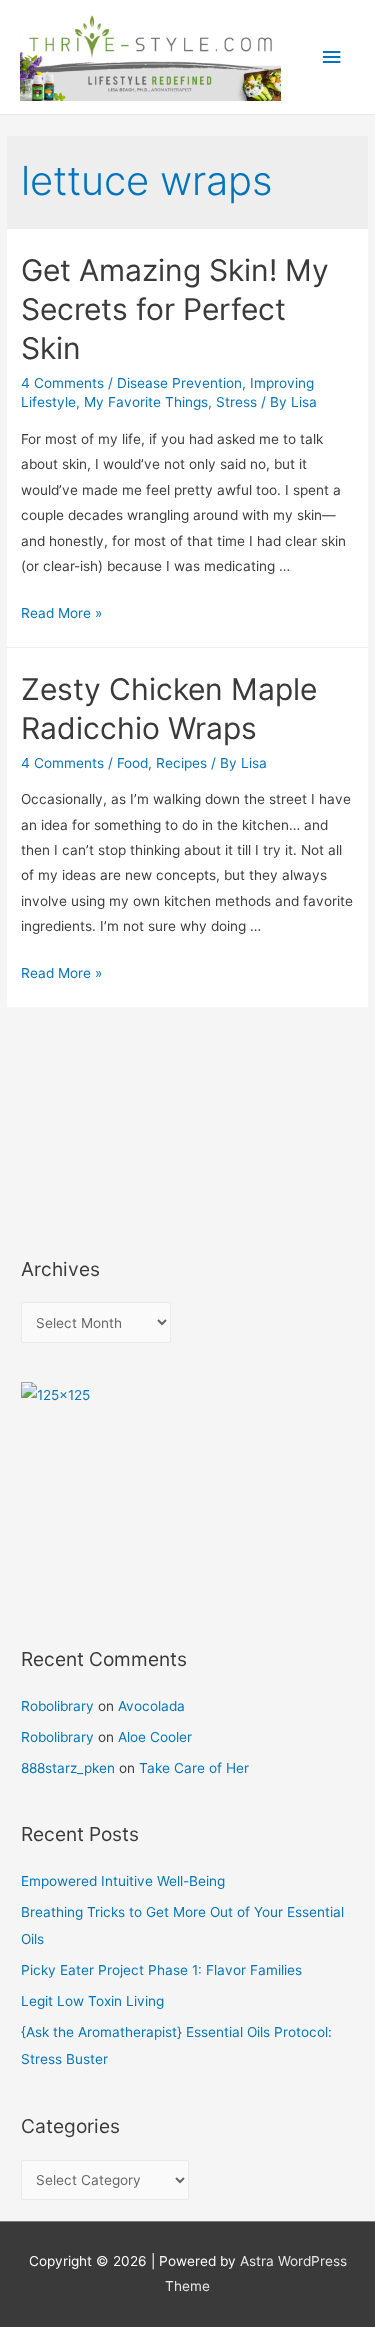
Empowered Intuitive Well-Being (123, 1881)
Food (132, 763)
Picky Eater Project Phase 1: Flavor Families (161, 1970)
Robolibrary (57, 1706)
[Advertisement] (111, 1132)
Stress (236, 402)
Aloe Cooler (155, 1737)
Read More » (61, 613)
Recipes (181, 763)
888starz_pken (68, 1768)
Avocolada (151, 1706)
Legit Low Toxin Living (92, 2001)
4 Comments (62, 383)
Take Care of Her (194, 1768)
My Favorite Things (146, 402)
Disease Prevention (179, 383)
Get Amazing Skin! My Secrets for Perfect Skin (175, 309)
